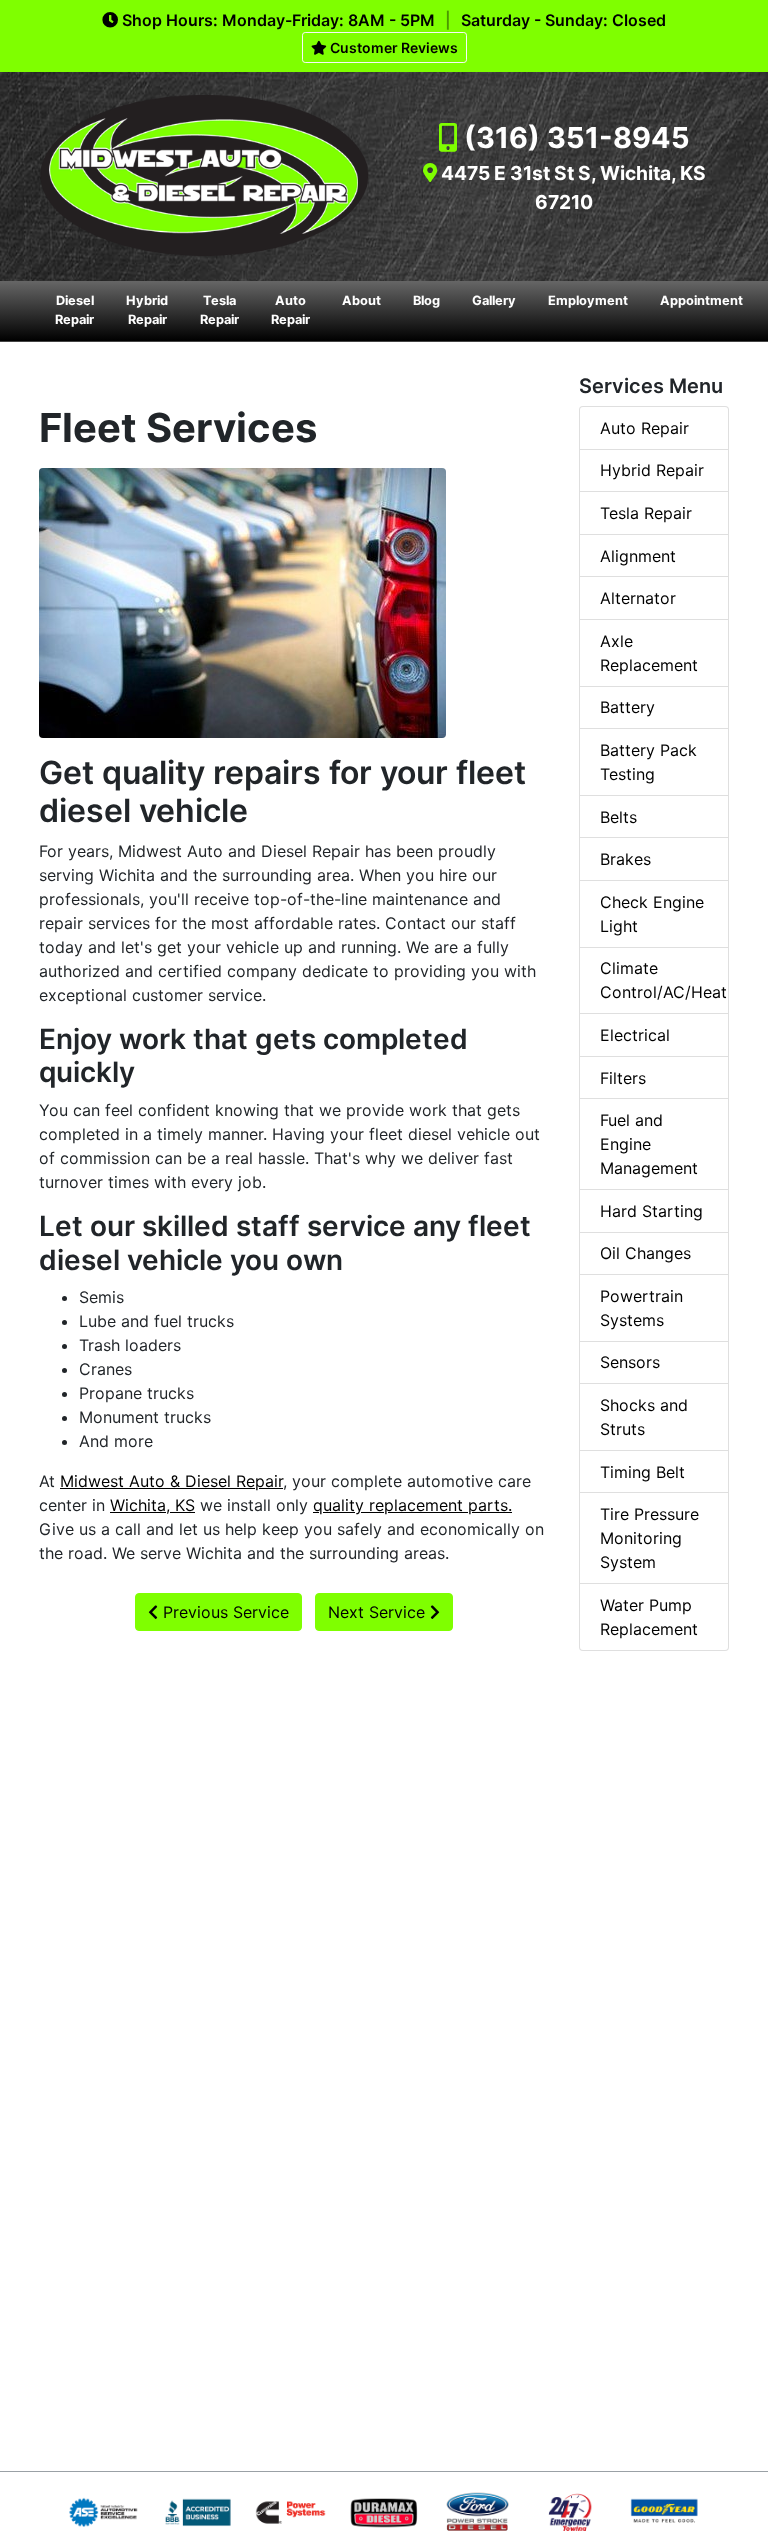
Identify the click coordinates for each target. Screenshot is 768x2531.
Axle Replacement (649, 653)
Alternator (638, 598)
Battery (627, 707)
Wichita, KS (152, 1505)
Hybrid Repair (147, 310)
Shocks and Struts (644, 1417)
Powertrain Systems (641, 1308)
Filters (623, 1078)
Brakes (625, 859)
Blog (426, 300)
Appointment (701, 300)
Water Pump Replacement (649, 1617)
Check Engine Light (652, 914)
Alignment (638, 556)
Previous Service (223, 1612)
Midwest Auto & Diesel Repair (171, 1481)
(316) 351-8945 (577, 137)
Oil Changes (645, 1253)
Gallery (494, 300)
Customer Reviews (392, 47)
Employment (588, 300)
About (361, 300)
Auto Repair (290, 310)
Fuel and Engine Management (649, 1144)
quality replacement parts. (412, 1505)
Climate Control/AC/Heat (663, 980)
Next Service (379, 1612)
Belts (618, 817)
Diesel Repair (74, 310)
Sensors (630, 1362)
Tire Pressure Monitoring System (649, 1538)
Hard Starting (651, 1211)
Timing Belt (642, 1472)
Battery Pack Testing (648, 762)
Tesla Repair (219, 310)
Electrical (635, 1035)
